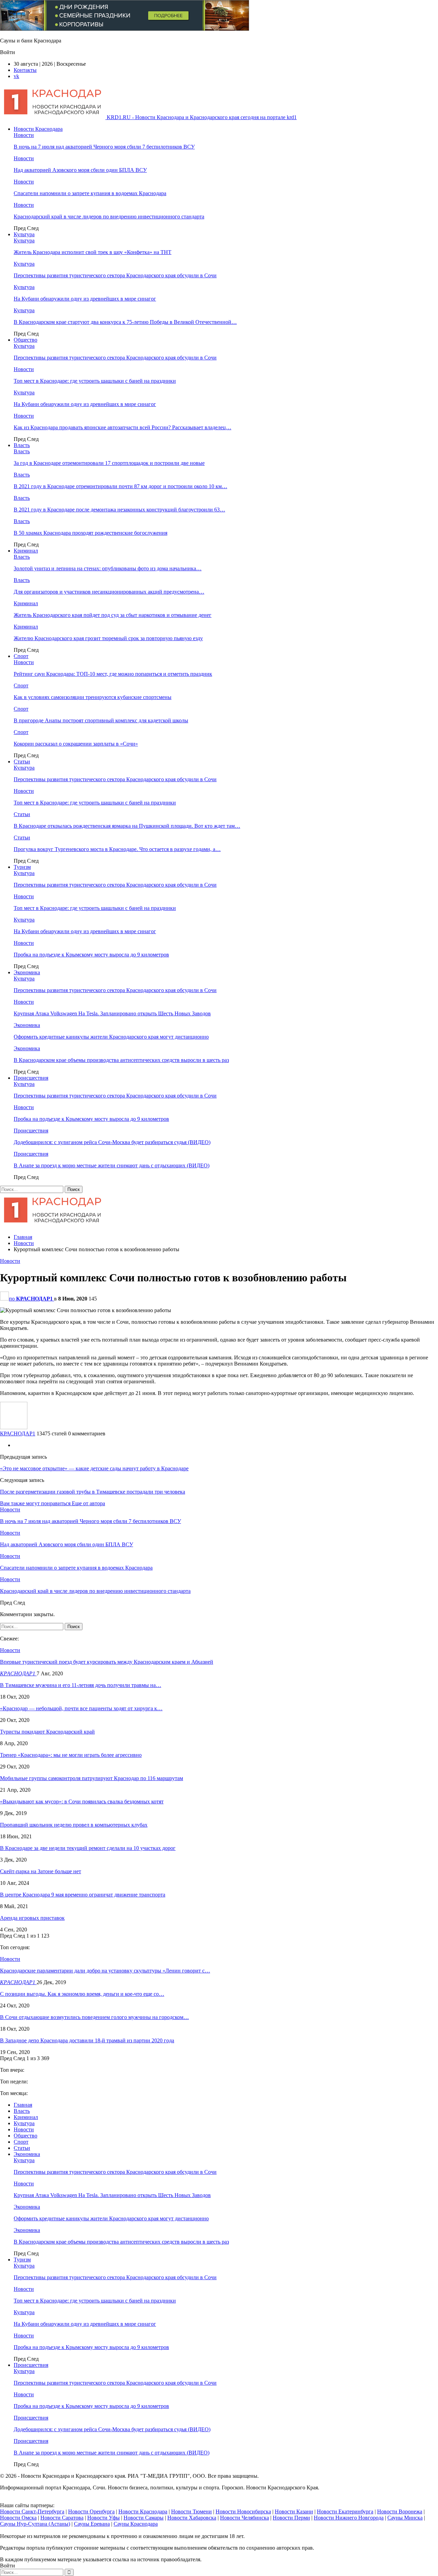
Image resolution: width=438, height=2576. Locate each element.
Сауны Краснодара (136, 2524)
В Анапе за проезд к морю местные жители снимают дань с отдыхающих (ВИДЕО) (112, 1165)
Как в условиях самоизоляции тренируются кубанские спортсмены (93, 697)
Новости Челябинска (244, 2518)
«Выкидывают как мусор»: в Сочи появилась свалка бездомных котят (82, 1801)
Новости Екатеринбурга (345, 2511)
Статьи (22, 762)
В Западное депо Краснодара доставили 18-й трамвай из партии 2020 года (87, 2040)
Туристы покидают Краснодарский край (47, 1732)
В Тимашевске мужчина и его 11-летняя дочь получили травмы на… (81, 1685)
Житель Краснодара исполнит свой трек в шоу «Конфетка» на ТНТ (93, 252)
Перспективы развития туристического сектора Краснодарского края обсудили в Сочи (115, 275)
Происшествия (31, 1078)
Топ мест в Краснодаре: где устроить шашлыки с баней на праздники (95, 381)
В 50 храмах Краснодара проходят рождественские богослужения (91, 533)
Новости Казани (294, 2511)
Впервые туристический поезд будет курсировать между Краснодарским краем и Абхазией (107, 1662)
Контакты (25, 70)
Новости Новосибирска (243, 2511)
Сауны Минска (405, 2518)
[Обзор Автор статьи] (14, 1427)
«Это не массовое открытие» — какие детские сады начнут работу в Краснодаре (94, 1468)
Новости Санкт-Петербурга (32, 2511)
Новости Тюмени (191, 2511)
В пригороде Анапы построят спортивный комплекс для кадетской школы (101, 720)
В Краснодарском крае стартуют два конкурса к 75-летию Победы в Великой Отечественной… (125, 322)
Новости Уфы (104, 2518)
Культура (24, 234)
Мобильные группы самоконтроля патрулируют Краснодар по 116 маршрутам (92, 1778)
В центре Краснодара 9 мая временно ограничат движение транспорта (83, 1895)
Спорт (21, 656)
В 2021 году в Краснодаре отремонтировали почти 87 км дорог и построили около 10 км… (120, 486)
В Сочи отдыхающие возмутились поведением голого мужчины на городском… (94, 2017)
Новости (24, 135)
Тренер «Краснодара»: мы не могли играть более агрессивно (71, 1755)
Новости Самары (144, 2518)
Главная (23, 2105)
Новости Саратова (62, 2518)
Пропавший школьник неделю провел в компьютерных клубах (74, 1825)
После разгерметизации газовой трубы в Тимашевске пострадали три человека (93, 1492)
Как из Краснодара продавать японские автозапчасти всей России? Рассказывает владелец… (123, 427)
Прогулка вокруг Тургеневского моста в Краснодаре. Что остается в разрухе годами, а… (117, 849)
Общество (25, 340)
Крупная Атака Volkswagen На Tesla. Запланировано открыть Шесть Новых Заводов (112, 1013)
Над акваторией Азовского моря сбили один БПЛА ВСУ (80, 170)
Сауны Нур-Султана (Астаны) (35, 2524)
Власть (22, 445)
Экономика (27, 972)
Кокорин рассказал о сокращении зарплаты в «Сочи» (76, 744)
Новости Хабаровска (192, 2518)
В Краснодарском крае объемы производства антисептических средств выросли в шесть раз (121, 1060)
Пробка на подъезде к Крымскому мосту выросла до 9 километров (91, 955)
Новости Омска (18, 2518)
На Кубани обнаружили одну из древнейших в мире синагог (85, 299)
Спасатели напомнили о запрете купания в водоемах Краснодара (90, 193)
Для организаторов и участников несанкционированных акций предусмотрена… (109, 592)
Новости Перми (291, 2518)
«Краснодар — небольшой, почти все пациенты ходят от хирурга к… (81, 1708)
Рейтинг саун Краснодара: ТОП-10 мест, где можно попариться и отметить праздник (113, 674)
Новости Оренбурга (91, 2511)
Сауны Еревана (92, 2524)
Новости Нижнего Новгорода (349, 2518)
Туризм (22, 867)
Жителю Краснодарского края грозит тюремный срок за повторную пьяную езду (108, 638)
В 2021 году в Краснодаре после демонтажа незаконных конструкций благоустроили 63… (119, 510)
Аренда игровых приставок (32, 1918)
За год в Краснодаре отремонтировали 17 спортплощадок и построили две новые (109, 463)
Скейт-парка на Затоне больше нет (41, 1871)
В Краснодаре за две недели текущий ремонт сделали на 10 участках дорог (88, 1848)
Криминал (26, 551)
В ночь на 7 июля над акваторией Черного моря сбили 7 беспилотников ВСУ (104, 147)
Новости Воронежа (400, 2511)
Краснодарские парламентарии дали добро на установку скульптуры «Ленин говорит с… (105, 1971)
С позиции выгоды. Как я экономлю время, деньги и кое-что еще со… (82, 1994)
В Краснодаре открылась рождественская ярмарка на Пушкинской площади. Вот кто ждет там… (127, 826)
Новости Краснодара (38, 129)
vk (16, 76)
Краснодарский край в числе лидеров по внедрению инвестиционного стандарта (109, 217)
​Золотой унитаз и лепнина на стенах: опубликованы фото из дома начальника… (108, 568)
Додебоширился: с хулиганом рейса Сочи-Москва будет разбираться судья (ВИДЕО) (112, 1142)
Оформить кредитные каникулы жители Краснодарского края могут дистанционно (111, 1037)
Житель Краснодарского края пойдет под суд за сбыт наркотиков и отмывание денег (113, 615)
